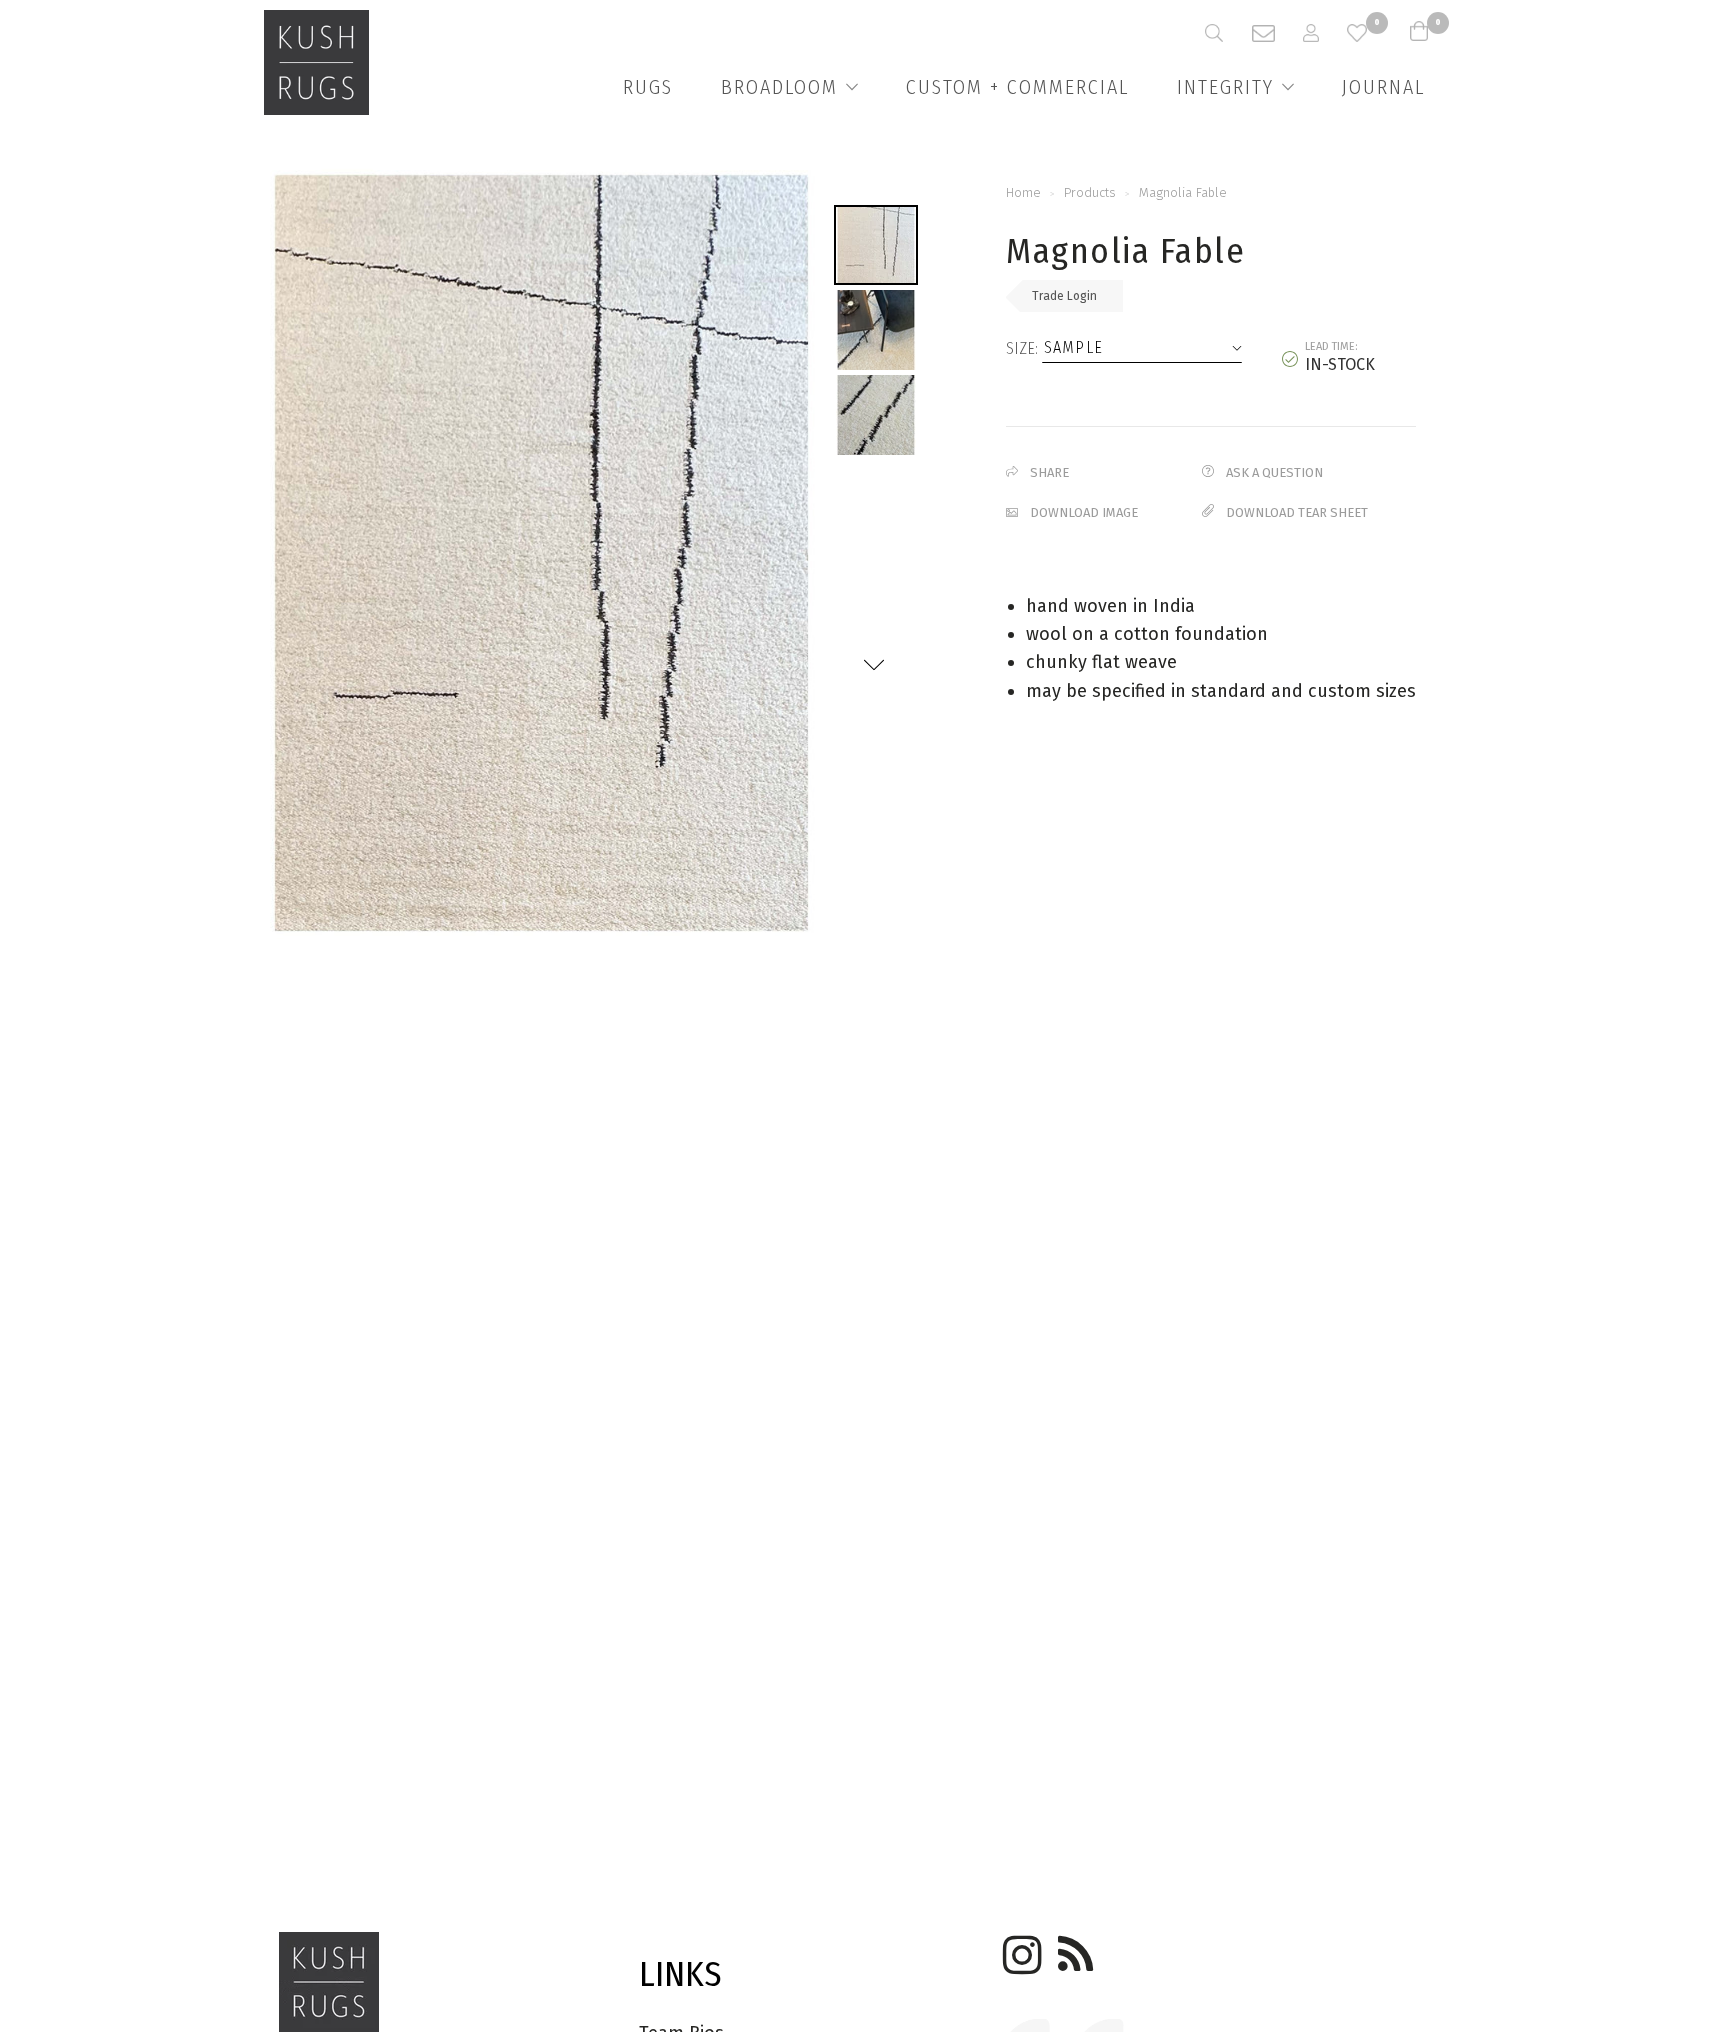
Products (1090, 192)
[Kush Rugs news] (1074, 1948)
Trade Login (1064, 296)
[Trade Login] (1325, 33)
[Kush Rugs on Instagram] (1019, 1948)
